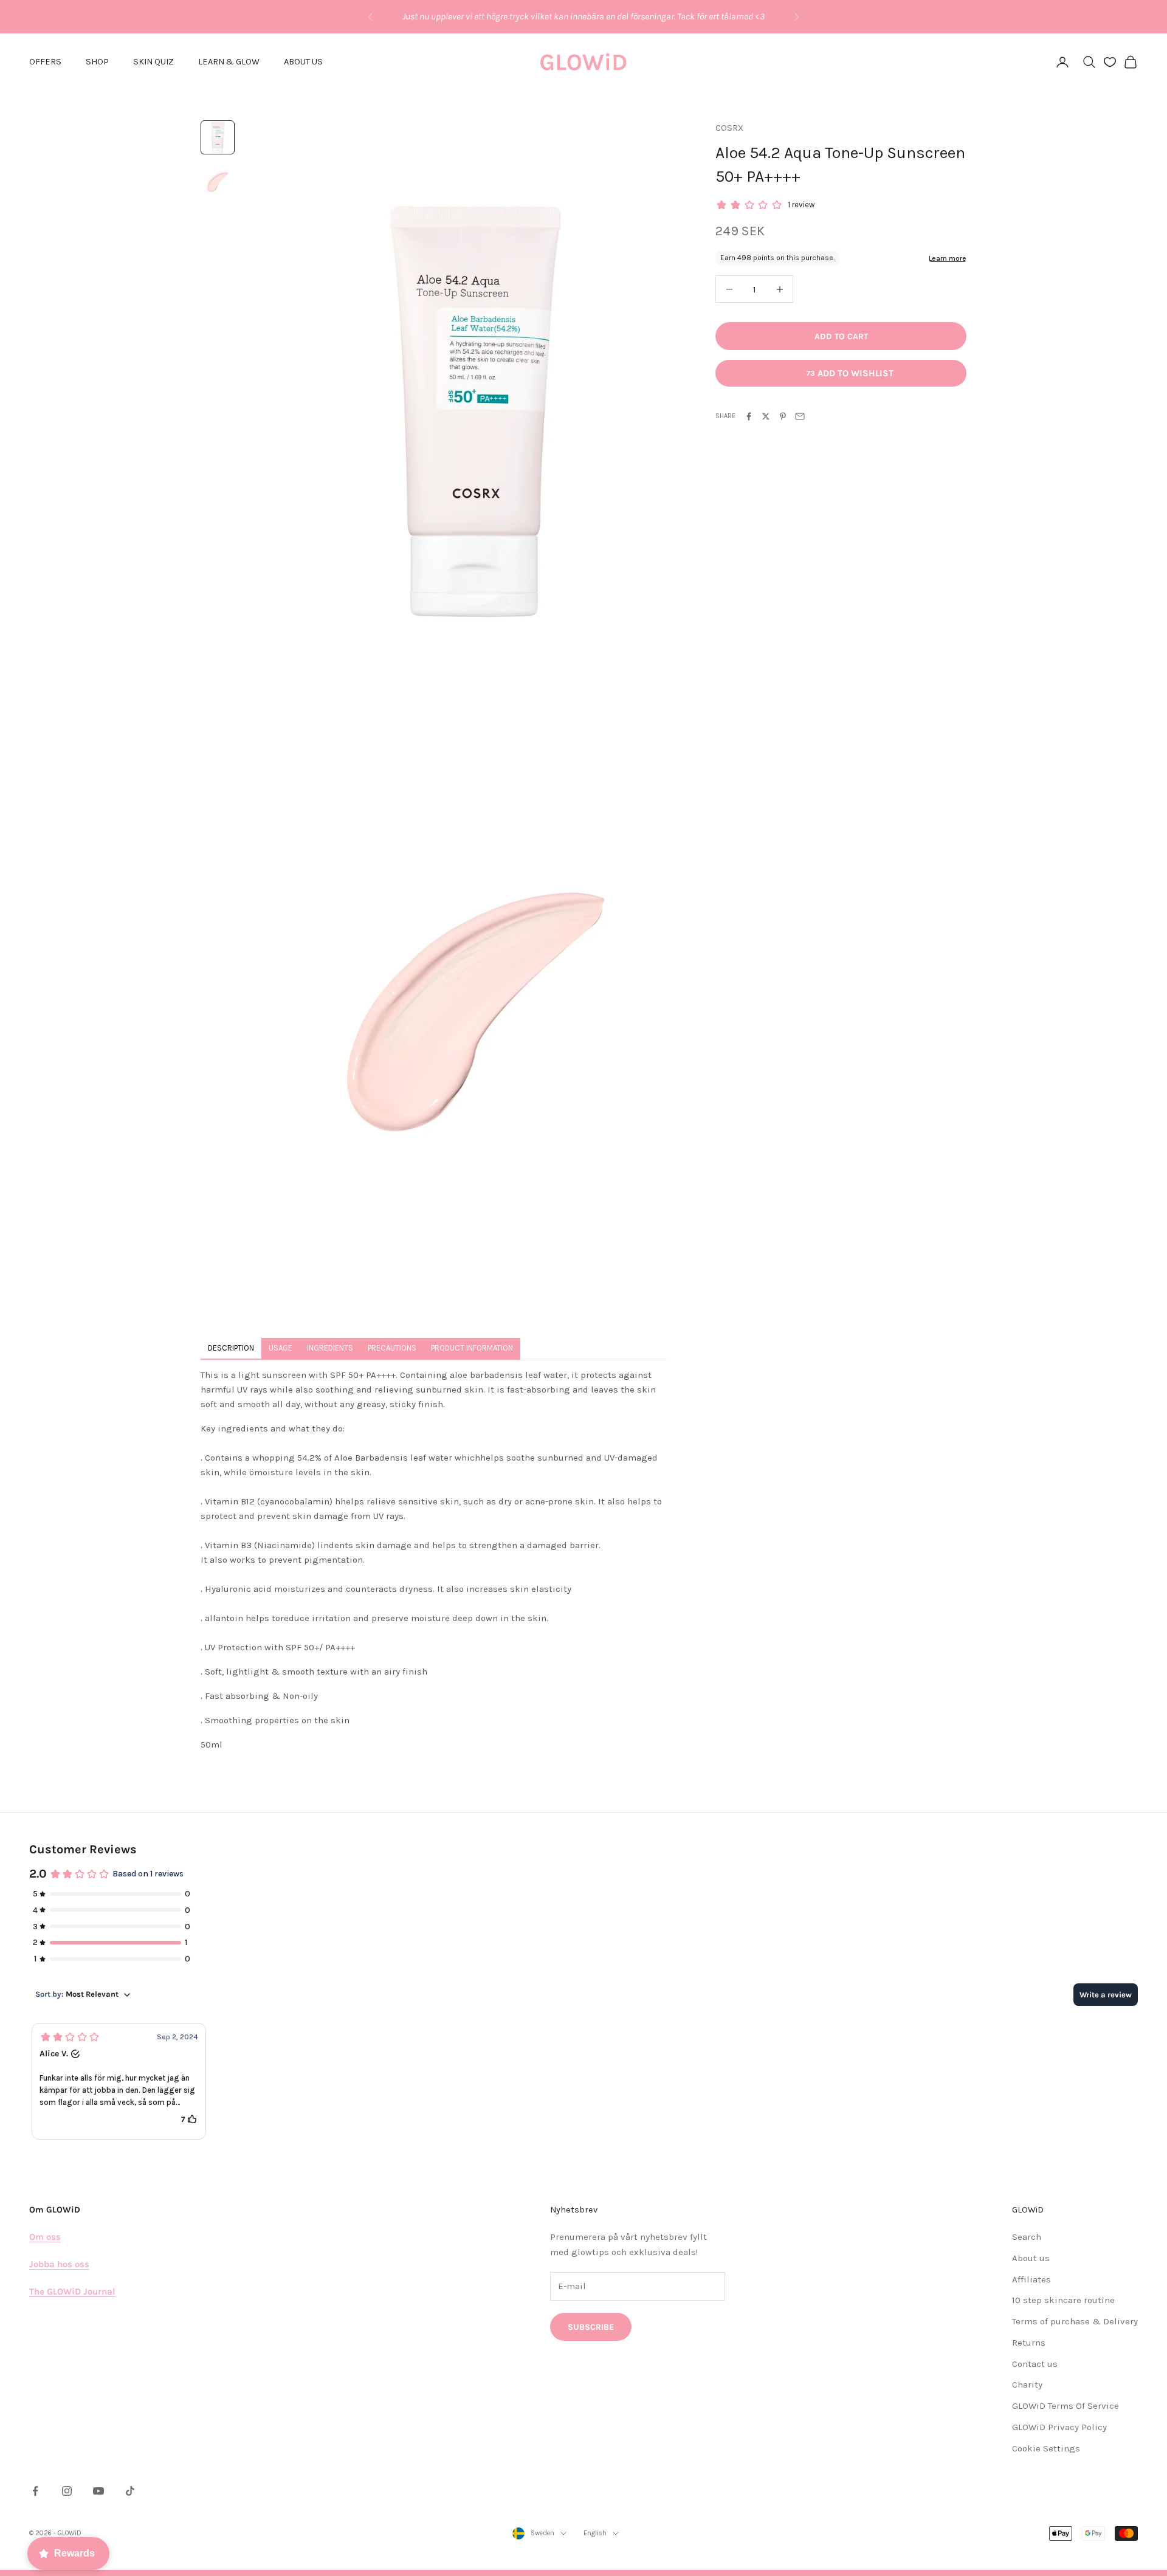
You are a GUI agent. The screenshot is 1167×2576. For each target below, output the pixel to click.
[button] (119, 2081)
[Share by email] (800, 416)
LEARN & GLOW (229, 62)
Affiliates (1031, 2279)
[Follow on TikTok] (130, 2491)
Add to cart (841, 336)
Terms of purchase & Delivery (1075, 2321)
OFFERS (45, 62)
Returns (1029, 2343)
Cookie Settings (1046, 2448)
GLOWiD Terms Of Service (1065, 2406)
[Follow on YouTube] (98, 2491)
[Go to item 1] (218, 137)
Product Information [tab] (472, 1348)
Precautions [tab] (392, 1348)
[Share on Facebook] (749, 416)
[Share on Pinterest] (783, 416)
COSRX (729, 128)
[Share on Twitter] (766, 416)
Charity (1027, 2385)
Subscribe (591, 2327)
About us (1031, 2258)
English (595, 2533)
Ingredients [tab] (330, 1348)
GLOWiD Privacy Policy (1059, 2427)
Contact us (1035, 2364)
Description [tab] (231, 1348)
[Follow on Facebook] (35, 2491)
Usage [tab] (281, 1348)
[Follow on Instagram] (67, 2491)
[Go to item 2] (218, 181)
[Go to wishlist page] (1110, 62)
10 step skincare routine (1063, 2300)
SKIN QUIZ (153, 62)
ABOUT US (303, 62)
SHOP (97, 62)
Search (1027, 2237)
